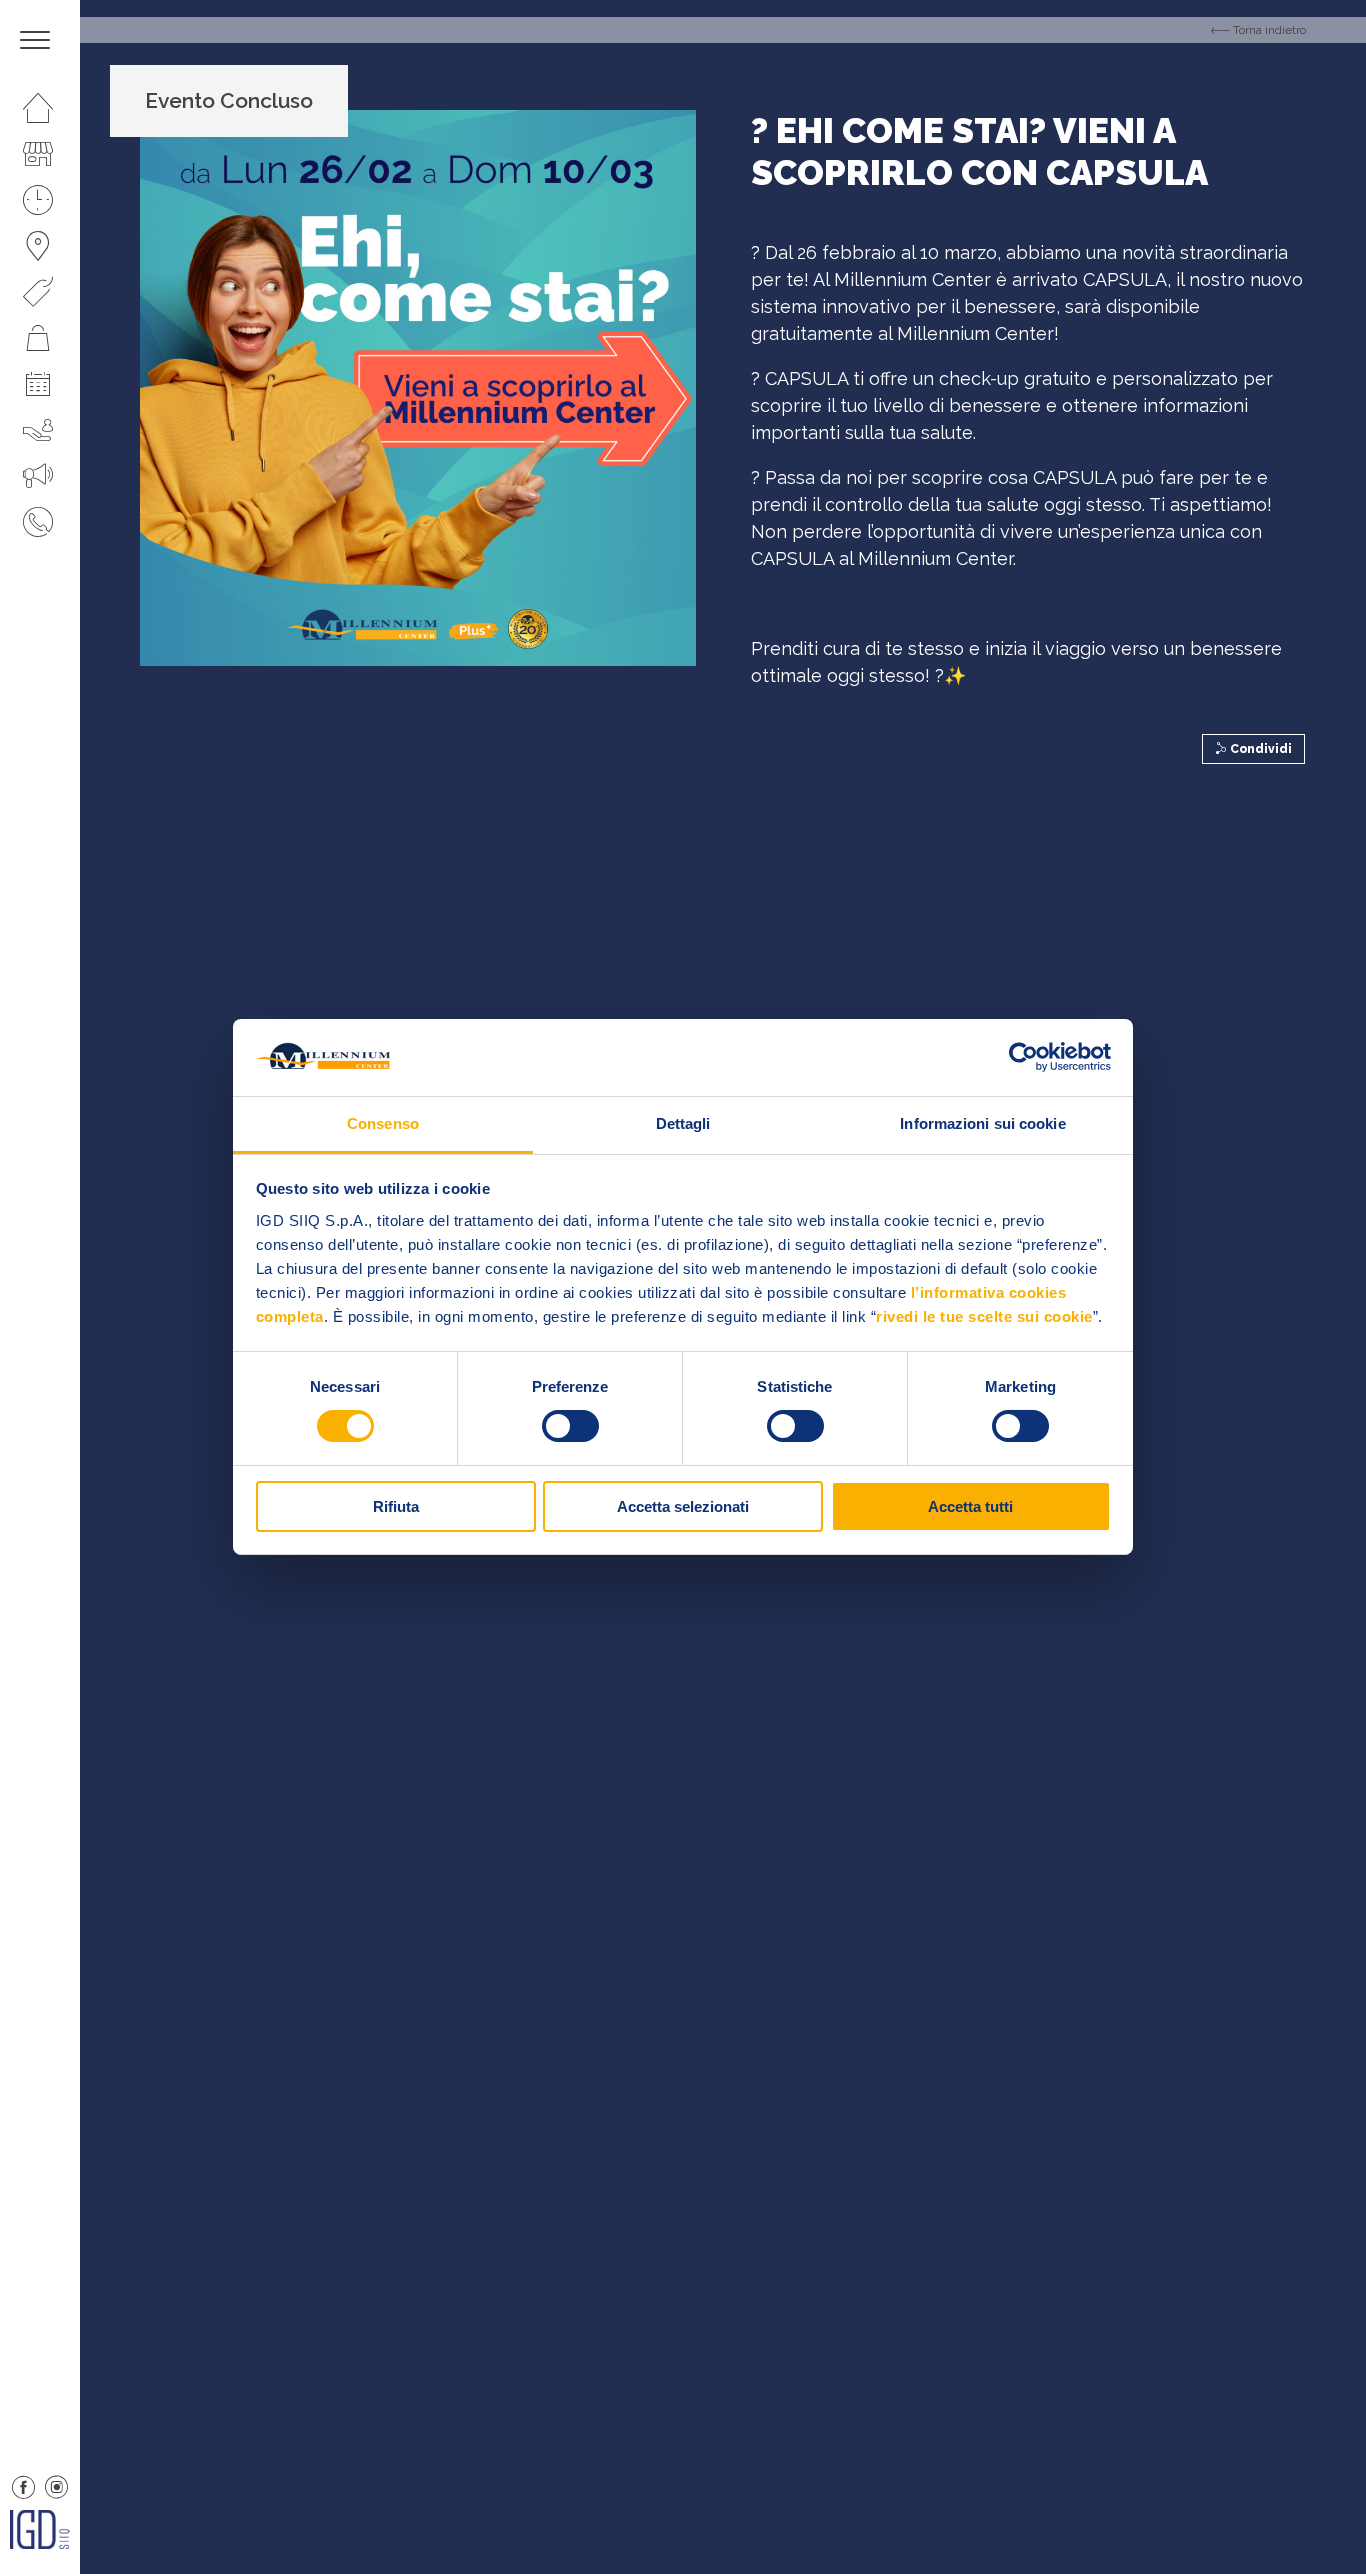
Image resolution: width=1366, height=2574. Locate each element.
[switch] (570, 1426)
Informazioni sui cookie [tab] (982, 1123)
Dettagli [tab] (683, 1123)
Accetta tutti (970, 1506)
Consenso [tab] (383, 1123)
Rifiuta (396, 1506)
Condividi (1259, 749)
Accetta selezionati (683, 1506)
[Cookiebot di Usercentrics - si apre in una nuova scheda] (1023, 1057)
